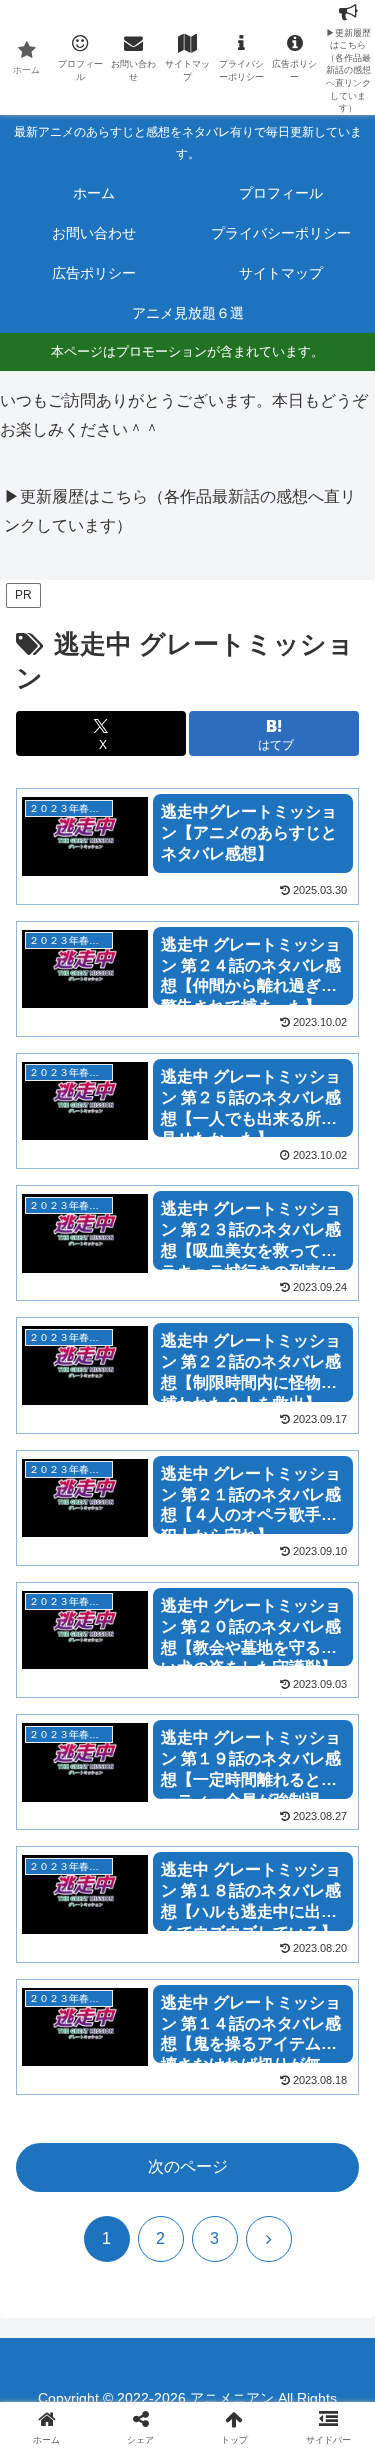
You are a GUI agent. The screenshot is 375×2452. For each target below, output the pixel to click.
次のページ (188, 2166)
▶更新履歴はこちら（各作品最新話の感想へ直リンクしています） (180, 511)
